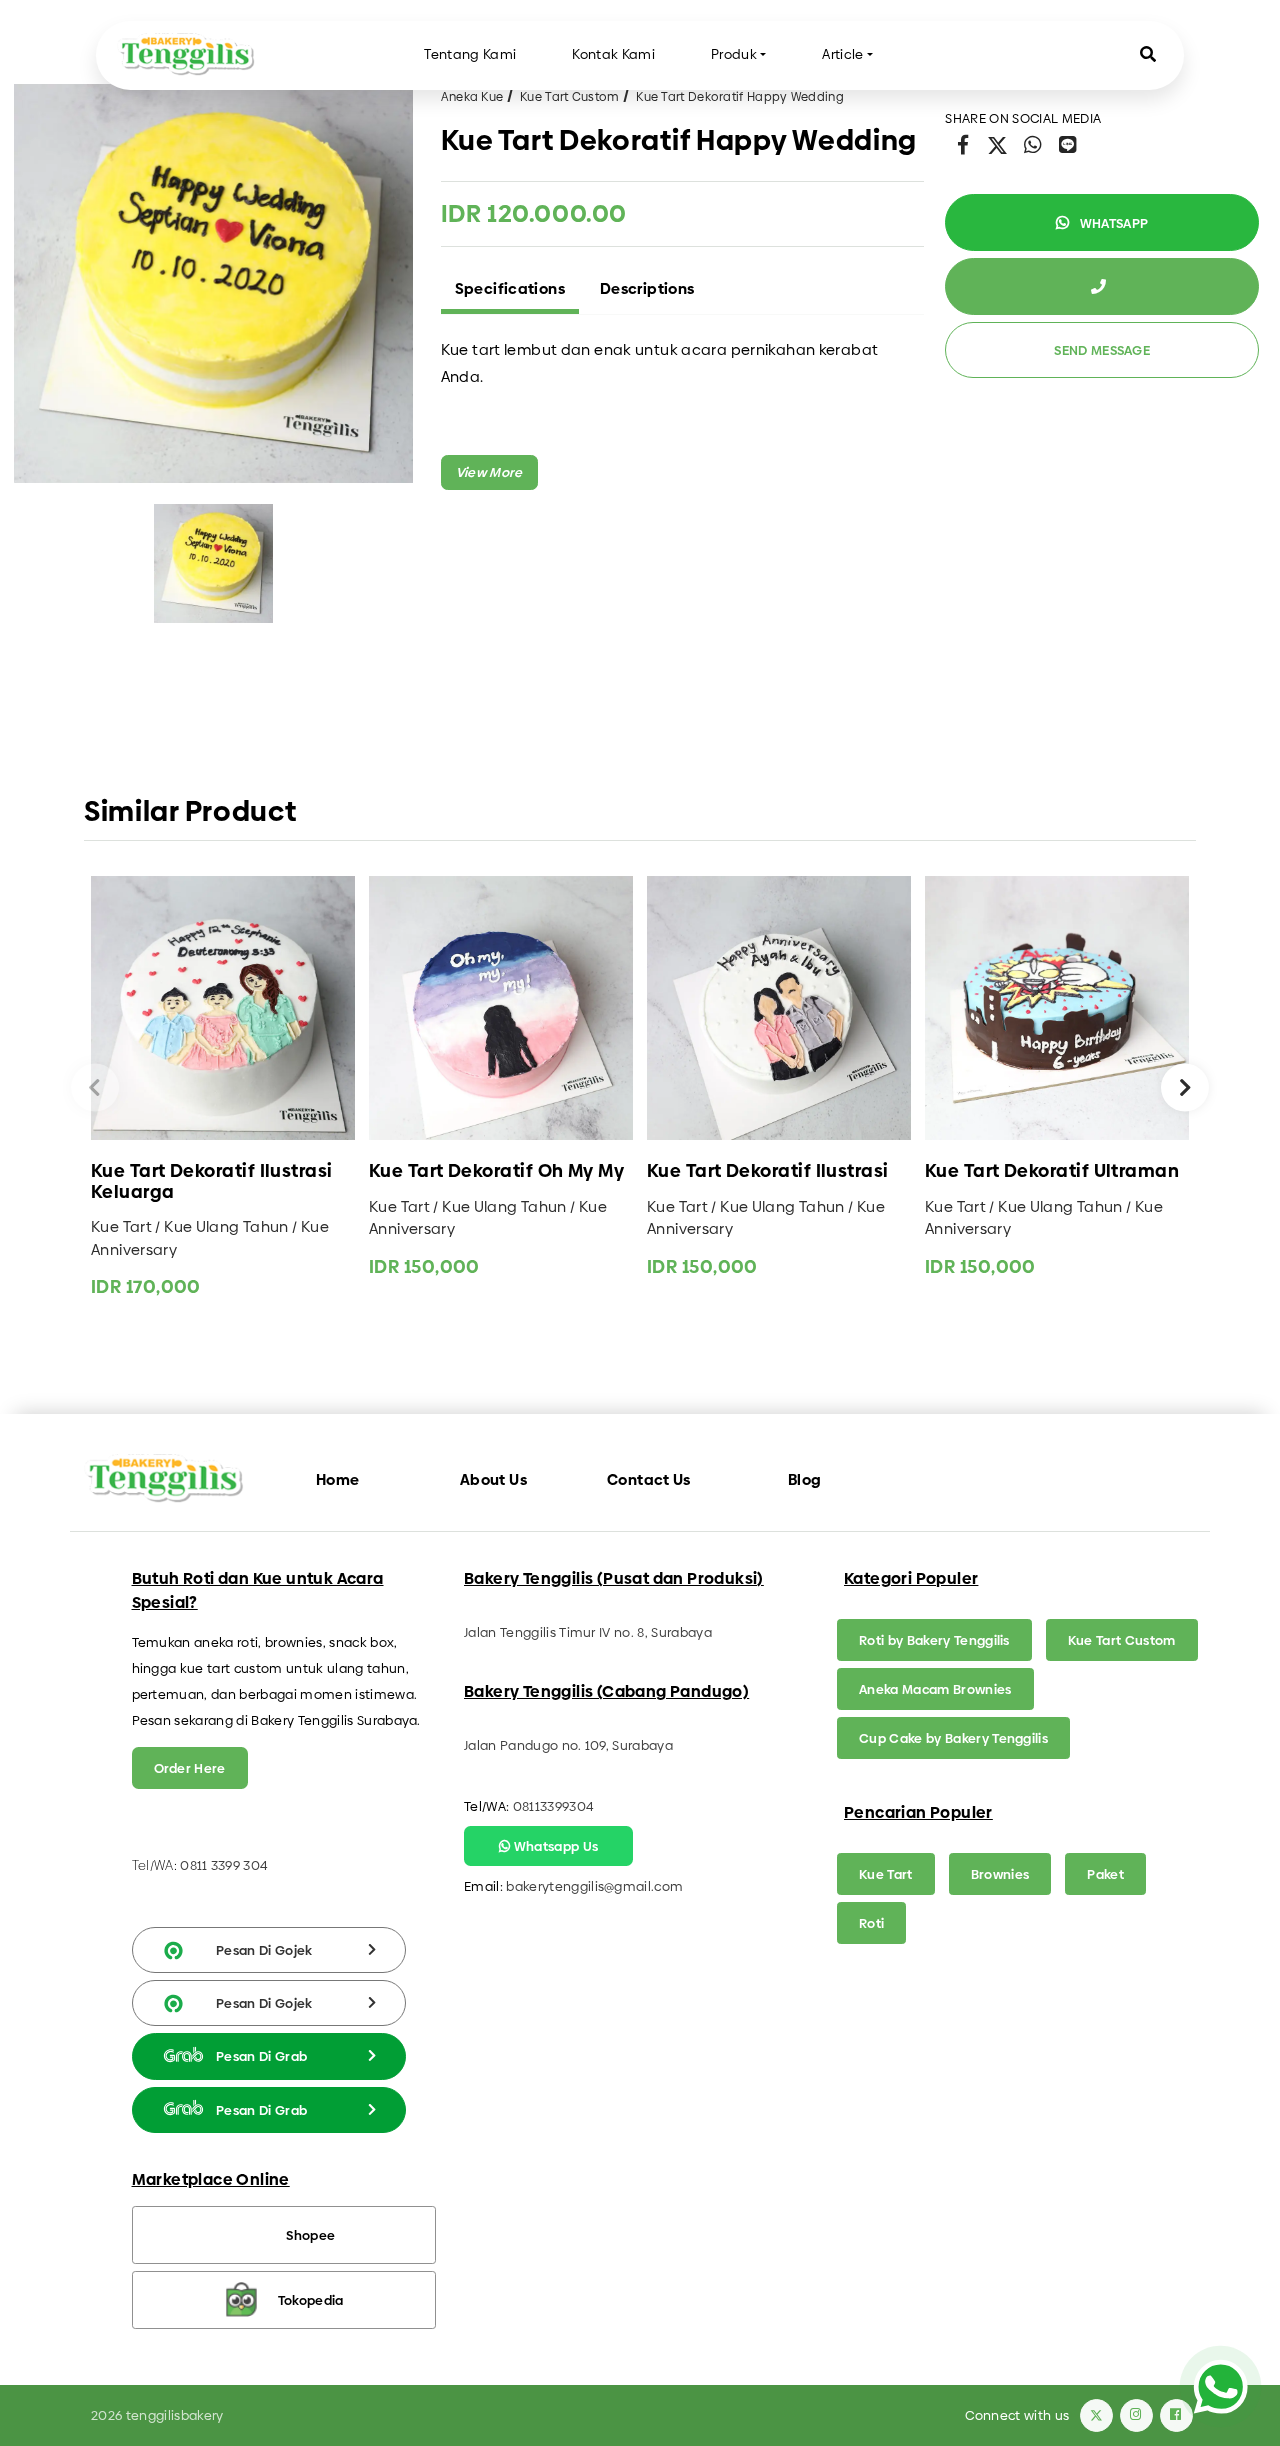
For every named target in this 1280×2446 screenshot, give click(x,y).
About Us (493, 1479)
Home (338, 1479)
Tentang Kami (470, 54)
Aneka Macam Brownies (935, 1689)
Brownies (1000, 1874)
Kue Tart (886, 1874)
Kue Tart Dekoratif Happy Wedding (740, 97)
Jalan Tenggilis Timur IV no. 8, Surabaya (588, 1632)
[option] (213, 283)
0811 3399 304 (224, 1865)
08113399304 (554, 1806)
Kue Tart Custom (570, 97)
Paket (1105, 1874)
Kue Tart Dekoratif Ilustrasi (768, 1171)
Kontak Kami (613, 54)
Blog (805, 1479)
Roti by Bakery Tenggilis (934, 1640)
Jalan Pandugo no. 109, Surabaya (568, 1745)
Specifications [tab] (510, 288)
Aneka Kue (472, 97)
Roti (871, 1923)
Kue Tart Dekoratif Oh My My (496, 1171)
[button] (1148, 55)
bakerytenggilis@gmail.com (594, 1886)
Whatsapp (1112, 223)
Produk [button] (734, 54)
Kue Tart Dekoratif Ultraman (1052, 1171)
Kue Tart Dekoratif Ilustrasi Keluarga (212, 1181)
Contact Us (649, 1479)
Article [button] (842, 54)
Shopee (310, 2235)
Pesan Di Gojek (264, 1950)
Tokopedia (311, 2300)
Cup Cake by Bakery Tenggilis (953, 1738)
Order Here (190, 1768)
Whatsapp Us (554, 1846)
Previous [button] (94, 1087)
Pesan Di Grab (261, 2056)
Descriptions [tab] (647, 288)
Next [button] (1185, 1087)
